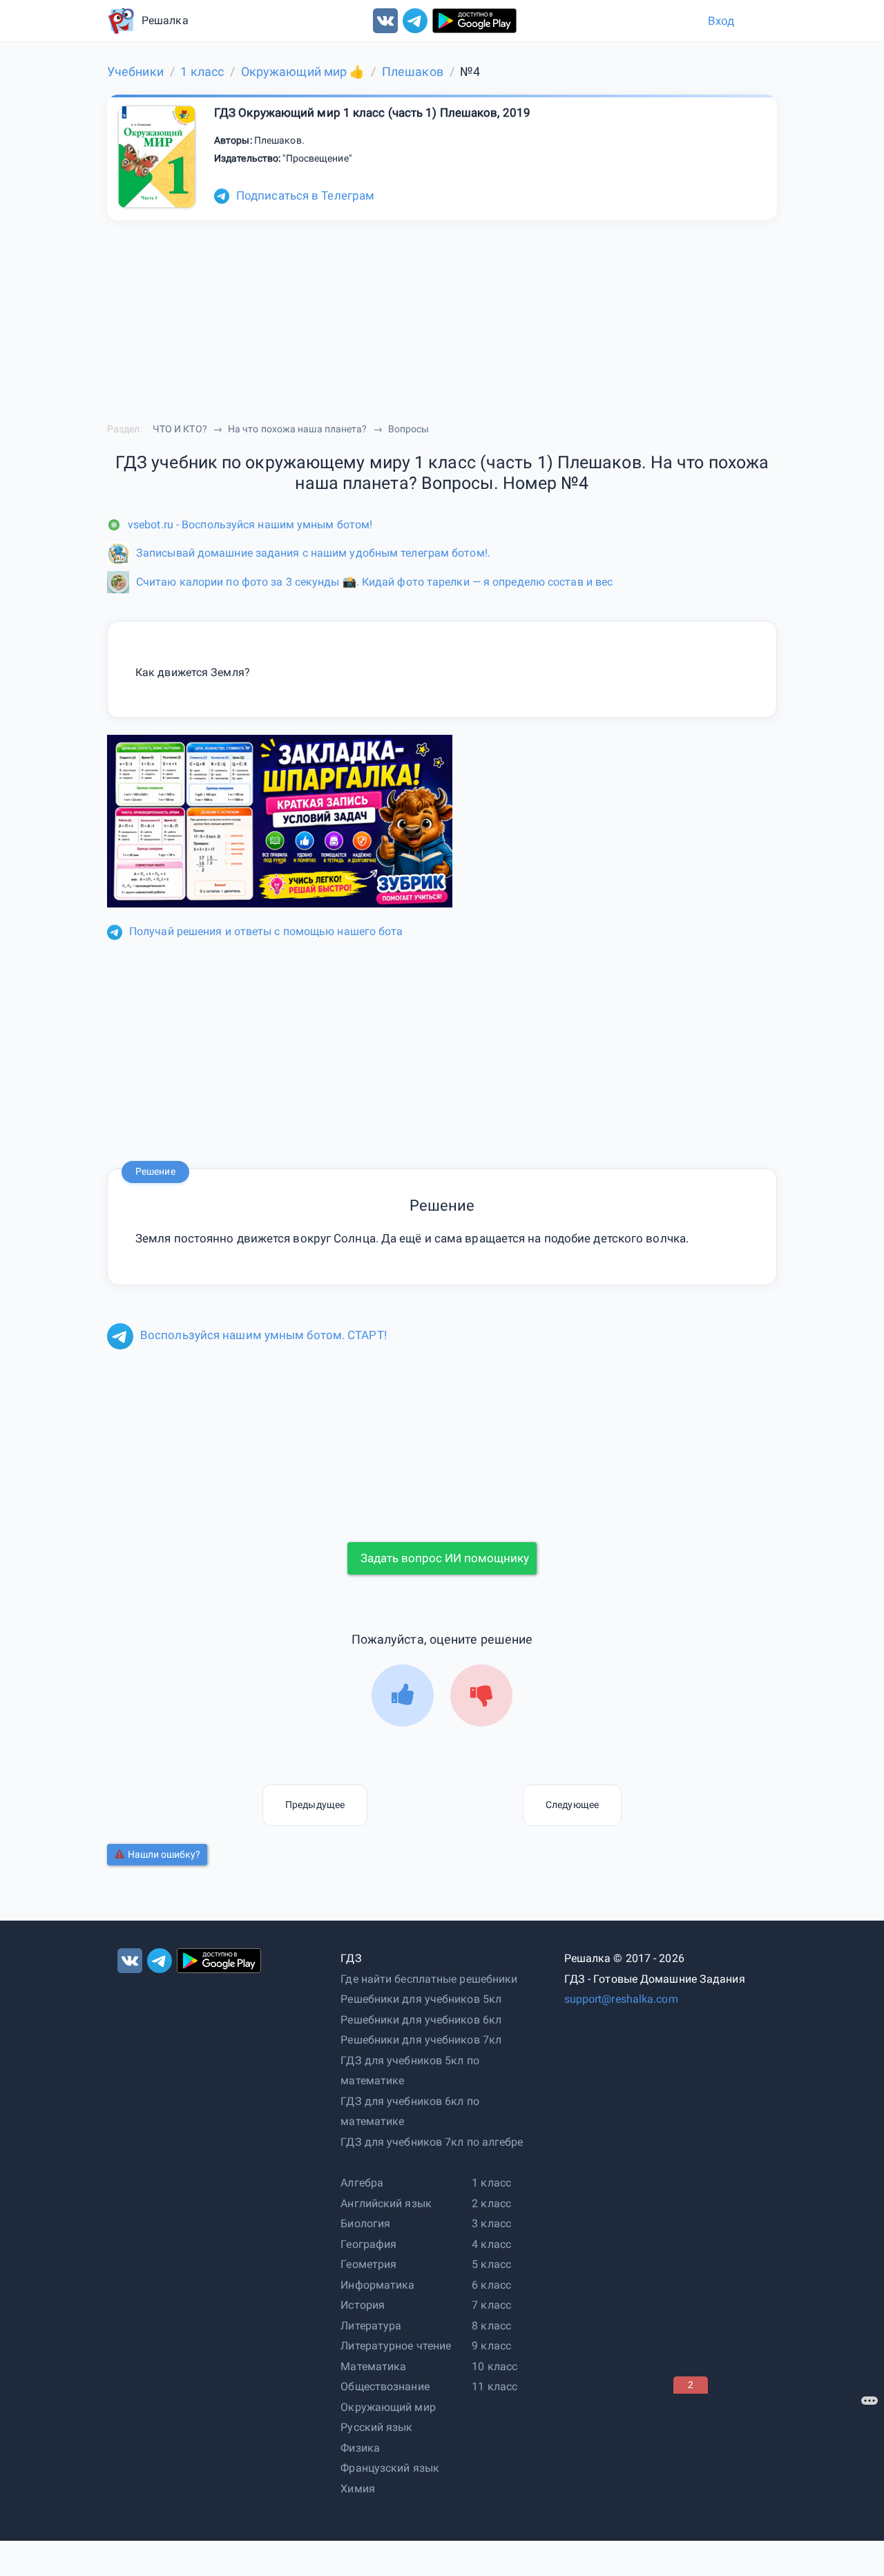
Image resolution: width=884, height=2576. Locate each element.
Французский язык (390, 2468)
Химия (358, 2489)
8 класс (491, 2326)
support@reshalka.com (621, 1999)
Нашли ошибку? (164, 1854)
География (368, 2244)
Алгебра (362, 2183)
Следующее (572, 1805)
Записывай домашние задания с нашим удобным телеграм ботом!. (313, 553)
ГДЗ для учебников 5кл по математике (410, 2071)
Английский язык (386, 2203)
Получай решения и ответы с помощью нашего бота (266, 931)
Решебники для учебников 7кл (421, 2040)
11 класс (494, 2386)
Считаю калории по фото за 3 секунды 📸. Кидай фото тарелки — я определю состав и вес (374, 582)
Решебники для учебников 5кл (421, 1999)
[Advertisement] (777, 2480)
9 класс (491, 2346)
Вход (721, 21)
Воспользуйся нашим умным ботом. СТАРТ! (263, 1335)
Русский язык (376, 2427)
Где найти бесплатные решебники (429, 1979)
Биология (365, 2223)
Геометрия (368, 2264)
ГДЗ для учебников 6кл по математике (410, 2112)
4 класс (491, 2244)
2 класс (491, 2203)
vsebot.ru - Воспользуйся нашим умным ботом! (250, 525)
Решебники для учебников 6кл (421, 2020)
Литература (371, 2326)
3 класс (491, 2223)
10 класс (494, 2366)
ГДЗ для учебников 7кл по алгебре (432, 2142)
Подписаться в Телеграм (305, 195)
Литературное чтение (396, 2346)
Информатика (377, 2285)
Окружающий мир (388, 2407)
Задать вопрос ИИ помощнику (445, 1558)
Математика (373, 2366)
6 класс (491, 2285)
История (363, 2305)
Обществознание (385, 2386)
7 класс (491, 2305)
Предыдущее (315, 1805)
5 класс (491, 2264)
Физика (360, 2448)
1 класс (491, 2183)
